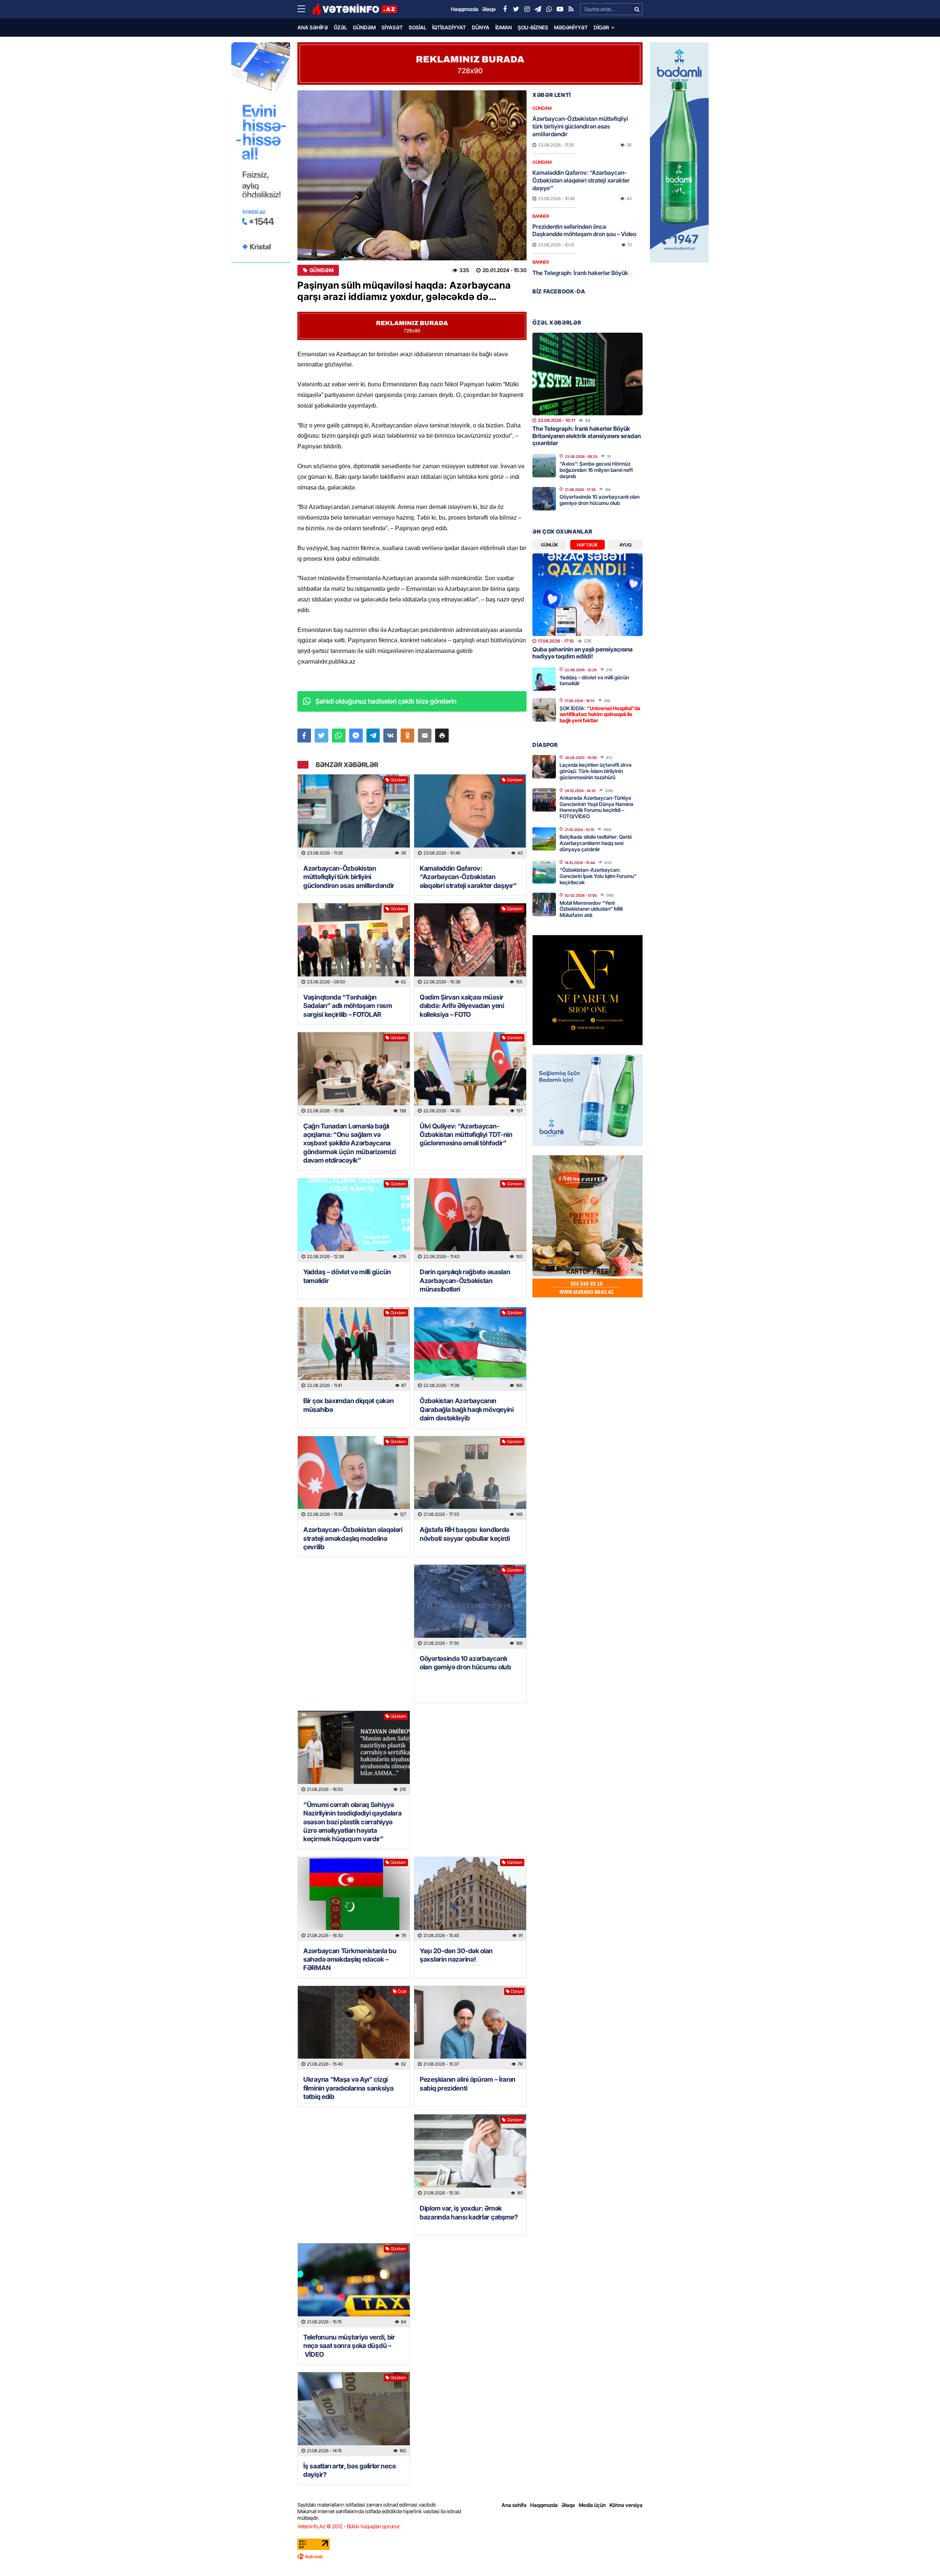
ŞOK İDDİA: (600, 714)
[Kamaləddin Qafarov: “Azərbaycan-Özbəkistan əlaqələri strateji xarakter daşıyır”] (470, 816)
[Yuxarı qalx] (919, 2555)
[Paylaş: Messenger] (356, 736)
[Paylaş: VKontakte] (390, 736)
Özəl (340, 27)
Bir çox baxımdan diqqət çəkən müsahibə (348, 1405)
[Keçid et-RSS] (571, 9)
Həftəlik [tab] (587, 545)
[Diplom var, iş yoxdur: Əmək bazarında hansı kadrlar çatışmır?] (470, 2156)
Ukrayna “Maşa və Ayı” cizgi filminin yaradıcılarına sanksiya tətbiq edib (348, 2088)
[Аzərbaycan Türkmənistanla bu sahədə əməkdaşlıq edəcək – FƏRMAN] (354, 1899)
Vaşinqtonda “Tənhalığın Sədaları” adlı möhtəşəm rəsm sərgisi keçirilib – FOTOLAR (348, 1006)
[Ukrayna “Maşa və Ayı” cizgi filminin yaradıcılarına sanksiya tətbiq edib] (354, 2028)
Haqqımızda (544, 2505)
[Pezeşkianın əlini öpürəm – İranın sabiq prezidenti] (470, 2028)
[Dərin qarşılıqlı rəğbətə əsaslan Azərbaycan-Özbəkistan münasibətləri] (470, 1220)
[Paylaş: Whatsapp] (339, 736)
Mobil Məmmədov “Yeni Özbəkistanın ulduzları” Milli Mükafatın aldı (591, 909)
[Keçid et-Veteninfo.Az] (355, 9)
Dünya (481, 27)
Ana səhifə (313, 27)
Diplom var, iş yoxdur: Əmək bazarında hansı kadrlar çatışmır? (469, 2212)
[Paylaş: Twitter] (321, 736)
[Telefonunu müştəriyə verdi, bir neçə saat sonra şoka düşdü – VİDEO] (354, 2285)
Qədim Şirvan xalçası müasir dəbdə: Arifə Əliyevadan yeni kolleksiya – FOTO (462, 1006)
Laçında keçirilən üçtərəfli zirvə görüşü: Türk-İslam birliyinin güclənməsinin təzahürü (596, 771)
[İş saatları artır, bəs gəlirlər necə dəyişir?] (354, 2414)
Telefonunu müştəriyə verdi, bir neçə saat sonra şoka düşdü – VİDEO (349, 2346)
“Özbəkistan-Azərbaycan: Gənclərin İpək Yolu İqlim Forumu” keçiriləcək (598, 876)
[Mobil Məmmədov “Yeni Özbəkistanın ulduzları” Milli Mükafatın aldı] (544, 904)
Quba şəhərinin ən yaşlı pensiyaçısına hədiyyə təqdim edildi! (583, 653)
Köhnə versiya (626, 2505)
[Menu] (305, 9)
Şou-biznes (533, 27)
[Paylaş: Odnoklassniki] (407, 736)
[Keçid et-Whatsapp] (549, 9)
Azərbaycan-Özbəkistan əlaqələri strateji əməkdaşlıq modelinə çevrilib (353, 1538)
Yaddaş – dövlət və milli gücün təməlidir (347, 1276)
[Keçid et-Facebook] (505, 9)
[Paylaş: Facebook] (304, 736)
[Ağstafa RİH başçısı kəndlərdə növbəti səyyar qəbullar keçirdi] (470, 1478)
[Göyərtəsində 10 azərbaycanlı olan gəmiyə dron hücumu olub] (470, 1607)
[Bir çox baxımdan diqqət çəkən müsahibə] (354, 1349)
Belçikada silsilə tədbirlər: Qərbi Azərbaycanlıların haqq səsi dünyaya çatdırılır (596, 843)
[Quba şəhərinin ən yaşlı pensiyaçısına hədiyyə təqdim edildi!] (587, 595)
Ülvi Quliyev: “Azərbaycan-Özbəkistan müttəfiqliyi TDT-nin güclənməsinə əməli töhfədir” (466, 1135)
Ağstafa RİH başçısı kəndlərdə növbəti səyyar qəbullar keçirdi (465, 1534)
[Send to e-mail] (425, 736)
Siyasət (392, 27)
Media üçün (592, 2505)
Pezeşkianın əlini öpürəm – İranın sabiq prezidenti (468, 2084)
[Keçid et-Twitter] (516, 9)
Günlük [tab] (549, 545)
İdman (504, 27)
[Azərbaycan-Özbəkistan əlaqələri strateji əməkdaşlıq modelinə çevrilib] (354, 1478)
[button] (442, 736)
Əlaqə (568, 2505)
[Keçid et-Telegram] (538, 9)
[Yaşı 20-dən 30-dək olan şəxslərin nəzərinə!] (470, 1899)
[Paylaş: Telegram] (373, 736)
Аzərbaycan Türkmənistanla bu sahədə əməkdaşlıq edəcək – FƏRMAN (350, 1959)
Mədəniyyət (571, 27)
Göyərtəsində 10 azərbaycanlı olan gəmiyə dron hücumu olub (465, 1663)
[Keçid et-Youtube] (560, 9)
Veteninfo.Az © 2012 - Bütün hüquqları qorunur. (349, 2526)
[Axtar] (637, 9)
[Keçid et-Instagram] (527, 9)
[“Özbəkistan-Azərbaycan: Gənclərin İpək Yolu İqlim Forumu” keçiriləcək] (544, 872)
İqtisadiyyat (449, 27)
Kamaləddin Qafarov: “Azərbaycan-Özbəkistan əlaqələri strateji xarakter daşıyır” (468, 877)
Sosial (417, 27)
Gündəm (364, 27)
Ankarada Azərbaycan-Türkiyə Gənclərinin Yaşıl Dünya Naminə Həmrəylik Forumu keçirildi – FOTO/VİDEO (596, 807)
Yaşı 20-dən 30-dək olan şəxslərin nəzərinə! (456, 1955)
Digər (601, 27)
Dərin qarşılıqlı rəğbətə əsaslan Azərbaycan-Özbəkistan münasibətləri (465, 1280)
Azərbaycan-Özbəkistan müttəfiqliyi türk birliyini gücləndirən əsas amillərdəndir (349, 877)
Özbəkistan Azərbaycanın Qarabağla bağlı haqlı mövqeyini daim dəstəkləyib (467, 1409)
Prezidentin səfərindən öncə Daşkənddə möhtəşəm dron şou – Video (584, 230)
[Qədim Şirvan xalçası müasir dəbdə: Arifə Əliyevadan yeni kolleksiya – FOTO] (470, 945)
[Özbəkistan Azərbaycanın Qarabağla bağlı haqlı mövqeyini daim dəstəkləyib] (470, 1349)
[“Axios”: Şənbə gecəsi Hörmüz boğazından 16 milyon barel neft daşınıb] (544, 466)
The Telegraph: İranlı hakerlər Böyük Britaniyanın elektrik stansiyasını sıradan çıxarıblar (587, 436)
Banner (541, 216)
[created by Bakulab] (470, 2557)
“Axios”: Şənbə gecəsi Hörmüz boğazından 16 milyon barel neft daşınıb (596, 470)
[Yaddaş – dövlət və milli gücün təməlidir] (354, 1220)
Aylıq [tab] (626, 545)
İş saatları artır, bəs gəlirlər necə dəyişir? (349, 2470)
